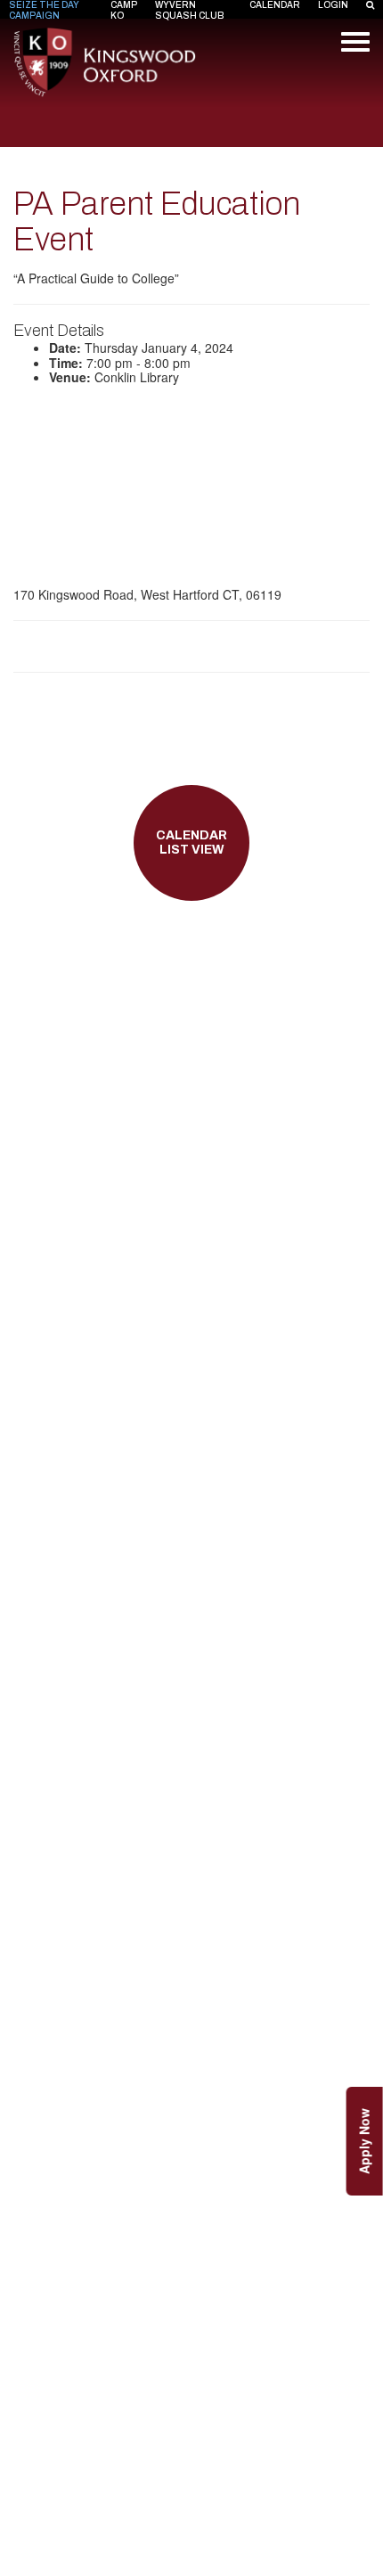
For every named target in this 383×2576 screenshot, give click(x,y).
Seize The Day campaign (44, 10)
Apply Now (364, 2141)
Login (333, 5)
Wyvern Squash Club (190, 10)
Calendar (275, 5)
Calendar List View (191, 843)
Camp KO (124, 10)
